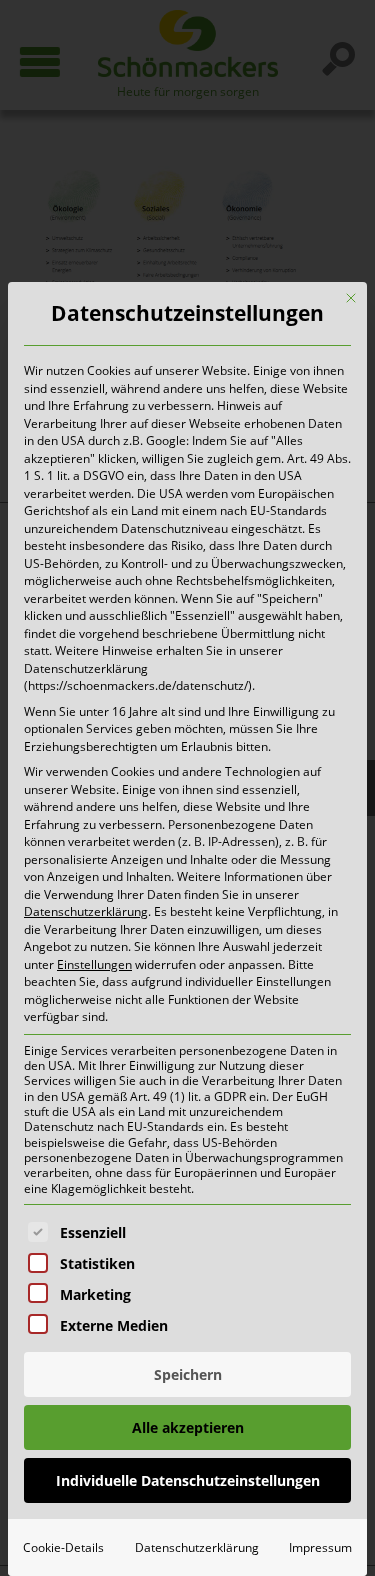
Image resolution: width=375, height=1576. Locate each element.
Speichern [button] (188, 1374)
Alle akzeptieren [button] (188, 1427)
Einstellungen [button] (94, 964)
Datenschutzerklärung (86, 911)
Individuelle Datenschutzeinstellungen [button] (188, 1480)
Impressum (320, 1547)
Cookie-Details (63, 1547)
